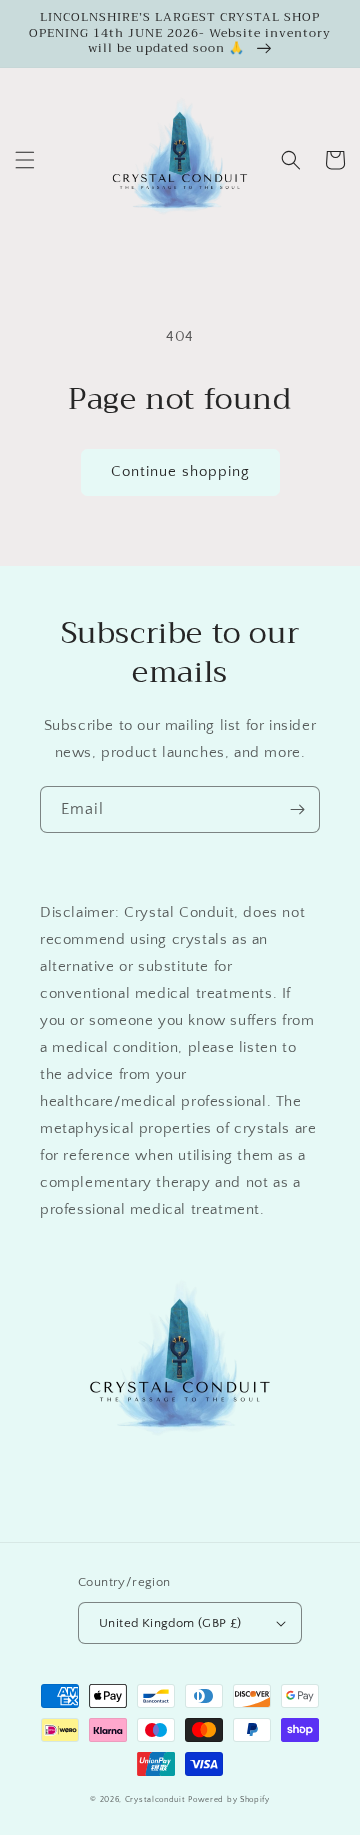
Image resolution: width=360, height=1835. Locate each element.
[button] (25, 160)
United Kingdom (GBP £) (170, 1623)
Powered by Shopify (229, 1799)
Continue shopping (180, 471)
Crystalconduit (155, 1799)
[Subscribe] (297, 809)
